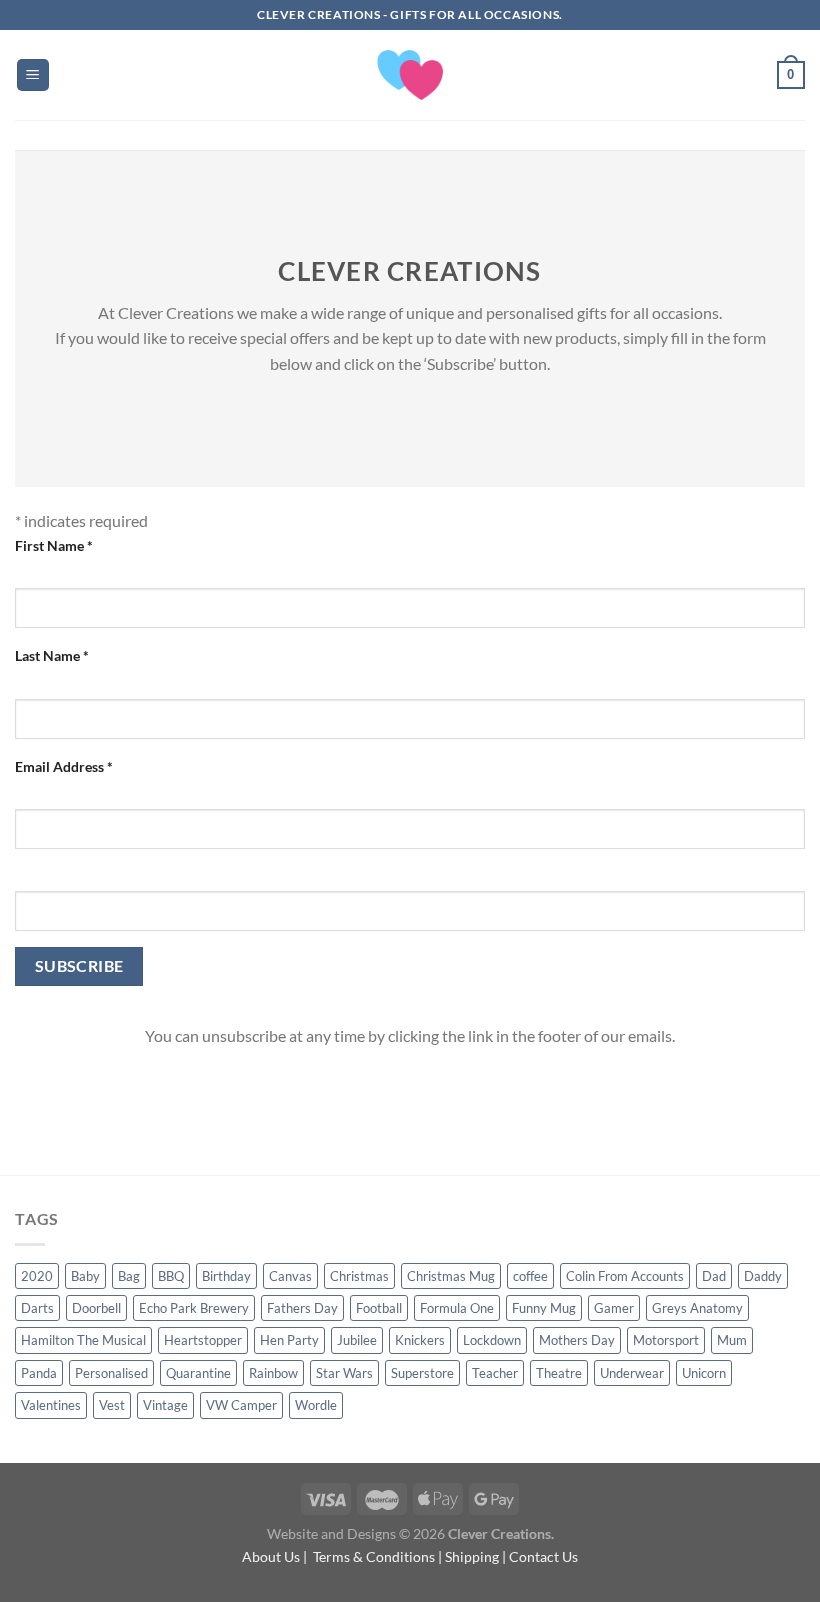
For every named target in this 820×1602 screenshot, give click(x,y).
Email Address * (64, 766)
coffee (530, 1276)
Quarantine (198, 1373)
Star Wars (344, 1373)
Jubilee (357, 1340)
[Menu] (33, 75)
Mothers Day (577, 1340)
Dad (714, 1276)
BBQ (171, 1276)
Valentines (51, 1405)
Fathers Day (302, 1308)
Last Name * (52, 655)
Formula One (457, 1308)
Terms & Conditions (374, 1556)
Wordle (316, 1405)
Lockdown (492, 1340)
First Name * (54, 545)
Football (379, 1308)
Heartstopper (203, 1340)
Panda (39, 1373)
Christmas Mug (451, 1276)
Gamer (614, 1308)
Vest (112, 1405)
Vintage (165, 1405)
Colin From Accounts (625, 1276)
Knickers (420, 1340)
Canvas (290, 1276)
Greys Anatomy (697, 1308)
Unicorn (704, 1373)
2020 (37, 1276)
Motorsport (666, 1340)
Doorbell (96, 1308)
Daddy (763, 1276)
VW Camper (241, 1405)
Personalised (111, 1373)
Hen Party (289, 1340)
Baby (85, 1276)
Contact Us (543, 1556)
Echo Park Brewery (194, 1308)
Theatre (559, 1373)
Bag (129, 1276)
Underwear (632, 1373)
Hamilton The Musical (83, 1340)
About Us (271, 1556)
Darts (37, 1308)
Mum (732, 1340)
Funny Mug (544, 1308)
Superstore (422, 1373)
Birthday (226, 1276)
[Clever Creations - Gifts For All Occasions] (410, 75)
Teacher (495, 1373)
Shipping (472, 1556)
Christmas (359, 1276)
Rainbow (273, 1373)
